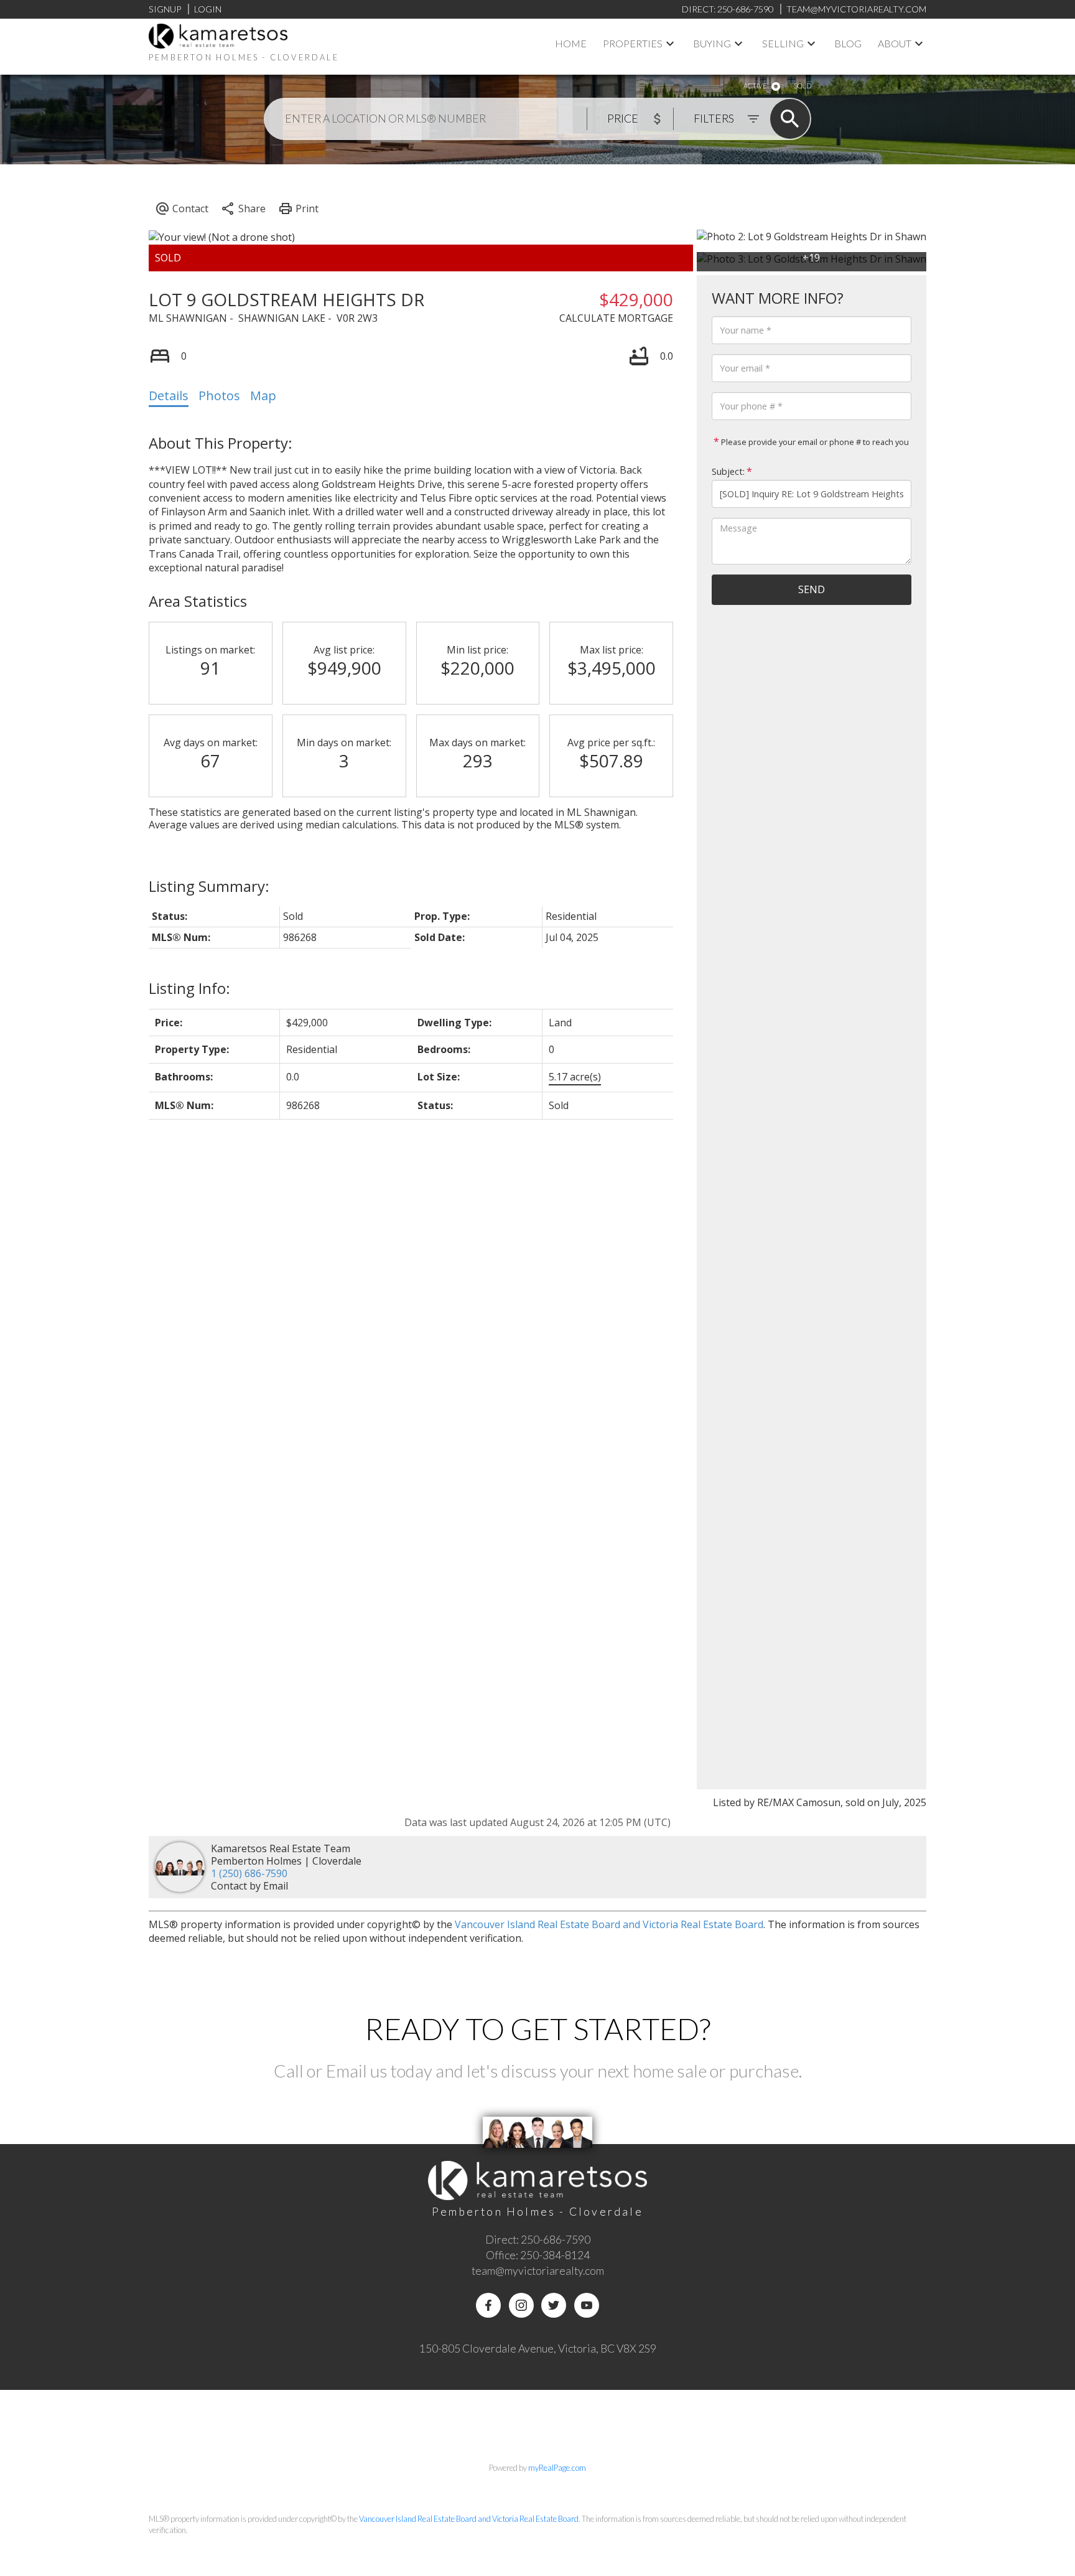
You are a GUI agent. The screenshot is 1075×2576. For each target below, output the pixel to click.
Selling (783, 43)
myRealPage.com (557, 2468)
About (895, 43)
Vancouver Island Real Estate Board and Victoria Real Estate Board (609, 1924)
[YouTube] (587, 2305)
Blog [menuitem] (848, 43)
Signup (165, 9)
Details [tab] (169, 396)
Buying (712, 43)
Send (812, 589)
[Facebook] (488, 2305)
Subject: (728, 471)
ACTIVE (755, 86)
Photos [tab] (219, 396)
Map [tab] (263, 396)
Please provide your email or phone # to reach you (814, 442)
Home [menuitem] (571, 43)
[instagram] (521, 2305)
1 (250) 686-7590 (249, 1873)
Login (208, 9)
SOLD (803, 86)
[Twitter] (554, 2305)
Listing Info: (189, 988)
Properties (633, 43)
